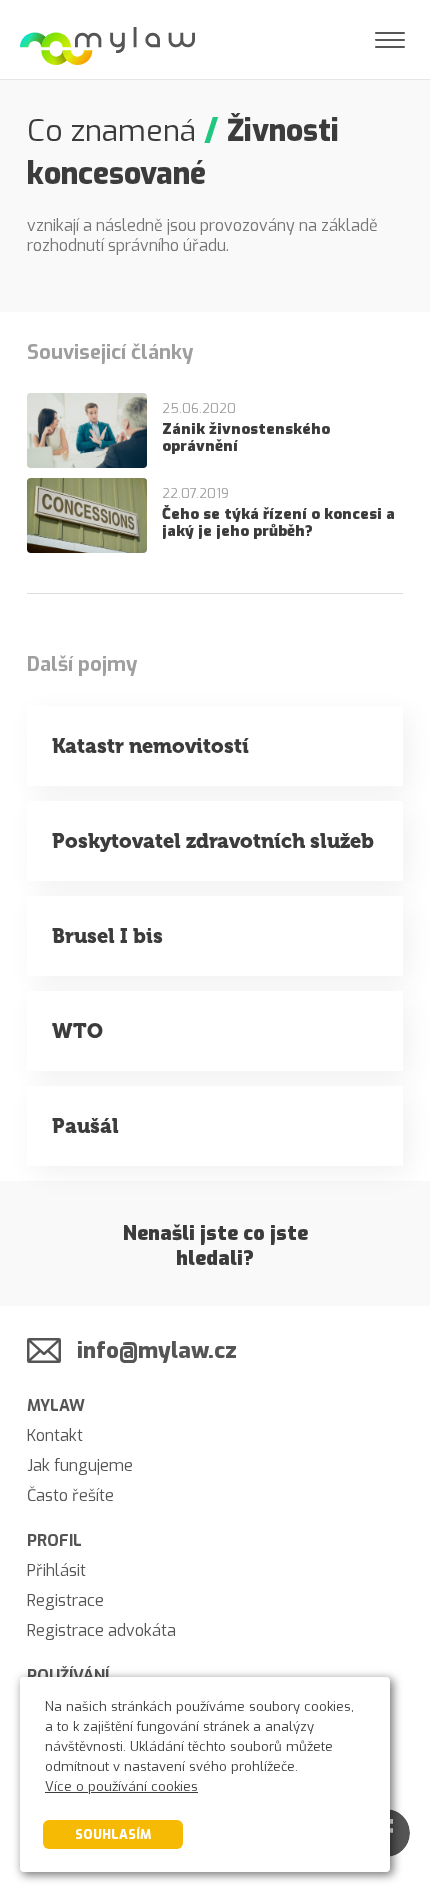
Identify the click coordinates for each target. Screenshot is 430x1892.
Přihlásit (56, 1570)
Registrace (65, 1600)
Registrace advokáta (101, 1630)
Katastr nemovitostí (150, 746)
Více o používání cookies (121, 1786)
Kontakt (55, 1435)
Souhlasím (113, 1834)
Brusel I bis (107, 936)
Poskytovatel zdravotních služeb (213, 841)
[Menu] (390, 40)
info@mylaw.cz (157, 1350)
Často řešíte (70, 1495)
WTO (77, 1031)
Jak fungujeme (80, 1465)
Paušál (85, 1126)
